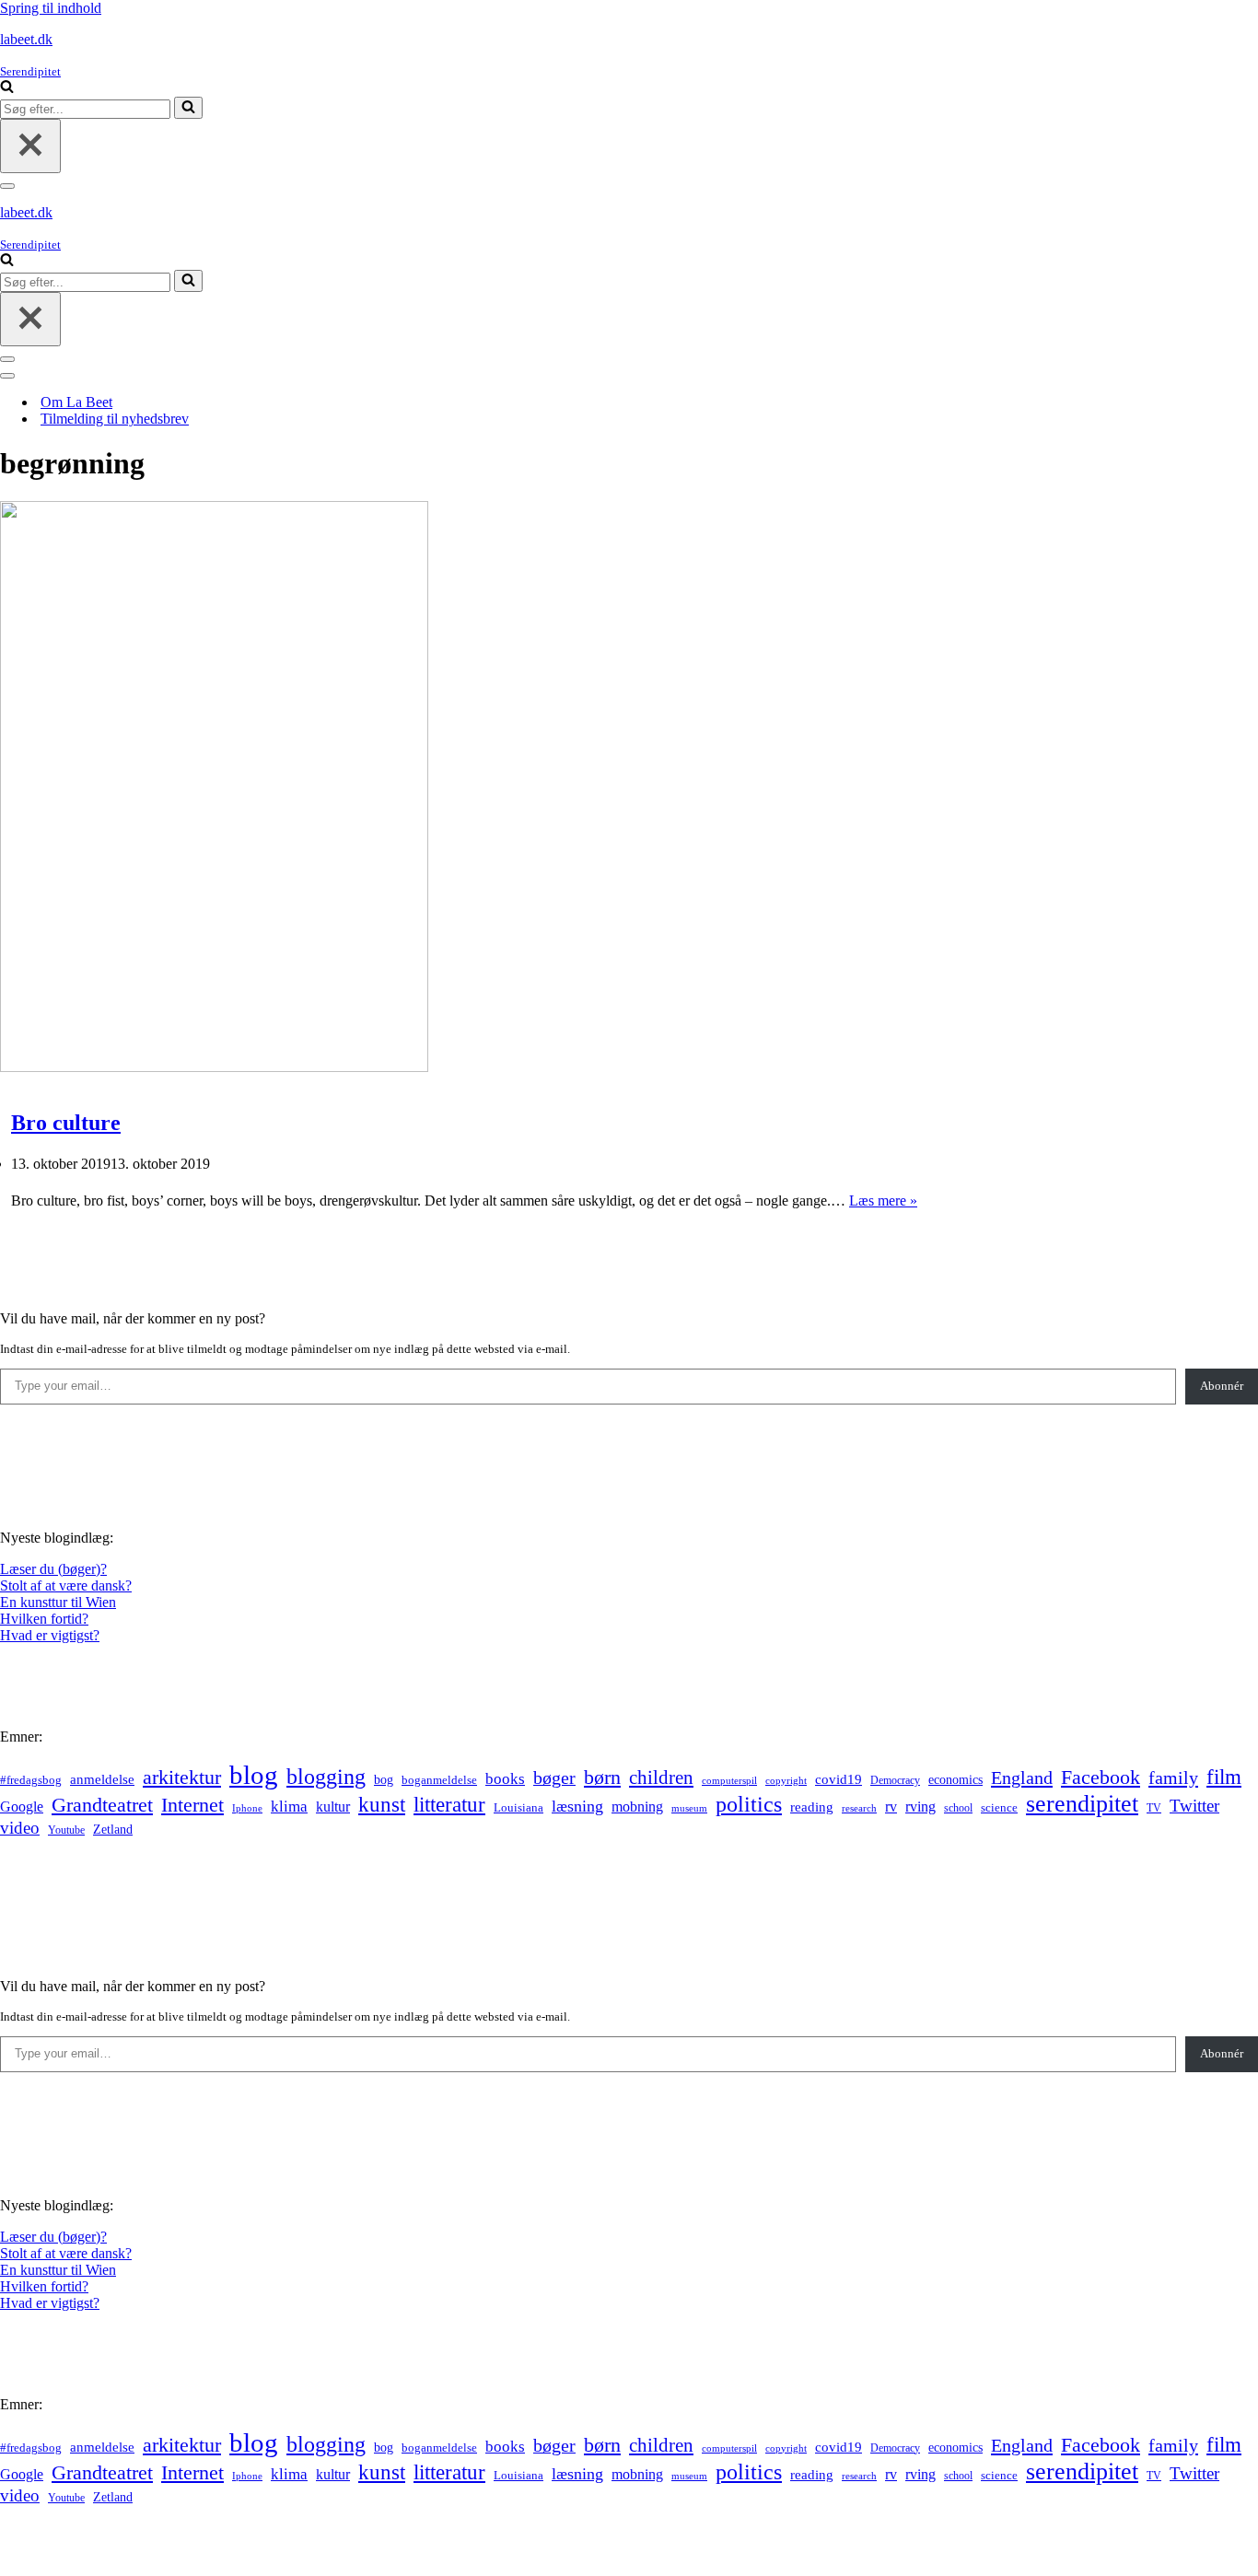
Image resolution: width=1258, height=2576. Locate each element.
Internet (192, 1805)
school (958, 1808)
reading (812, 1807)
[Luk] (30, 146)
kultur (333, 1807)
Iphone (247, 1808)
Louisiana (518, 1808)
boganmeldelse (439, 1780)
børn (602, 1777)
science (999, 1808)
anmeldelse (102, 1779)
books (505, 1779)
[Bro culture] (214, 1067)
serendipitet (1082, 1804)
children (661, 1778)
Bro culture (66, 1123)
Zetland (113, 1829)
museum (689, 1808)
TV (1154, 1808)
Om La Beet (76, 402)
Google (22, 1807)
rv (891, 1807)
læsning (577, 1806)
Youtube (66, 1830)
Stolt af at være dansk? (66, 1585)
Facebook (1101, 1777)
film (1224, 1777)
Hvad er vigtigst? (50, 1635)
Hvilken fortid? (44, 1619)
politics (749, 1804)
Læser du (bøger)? (53, 1569)
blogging (326, 1777)
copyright (786, 1781)
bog (384, 1779)
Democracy (895, 1780)
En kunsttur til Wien (58, 1602)
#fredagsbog (31, 1780)
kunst (382, 1804)
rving (920, 1807)
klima (289, 1807)
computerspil (729, 1781)
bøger (554, 1778)
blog (254, 1775)
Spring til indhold (51, 8)
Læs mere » (883, 1201)
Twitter (1194, 1806)
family (1173, 1778)
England (1022, 1778)
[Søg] (7, 88)
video (20, 1828)
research (859, 1808)
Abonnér (1222, 1386)
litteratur (449, 1805)
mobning (637, 1807)
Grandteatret (102, 1805)
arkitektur (182, 1778)
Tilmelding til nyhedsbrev (115, 419)
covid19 (839, 1779)
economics (955, 1779)
